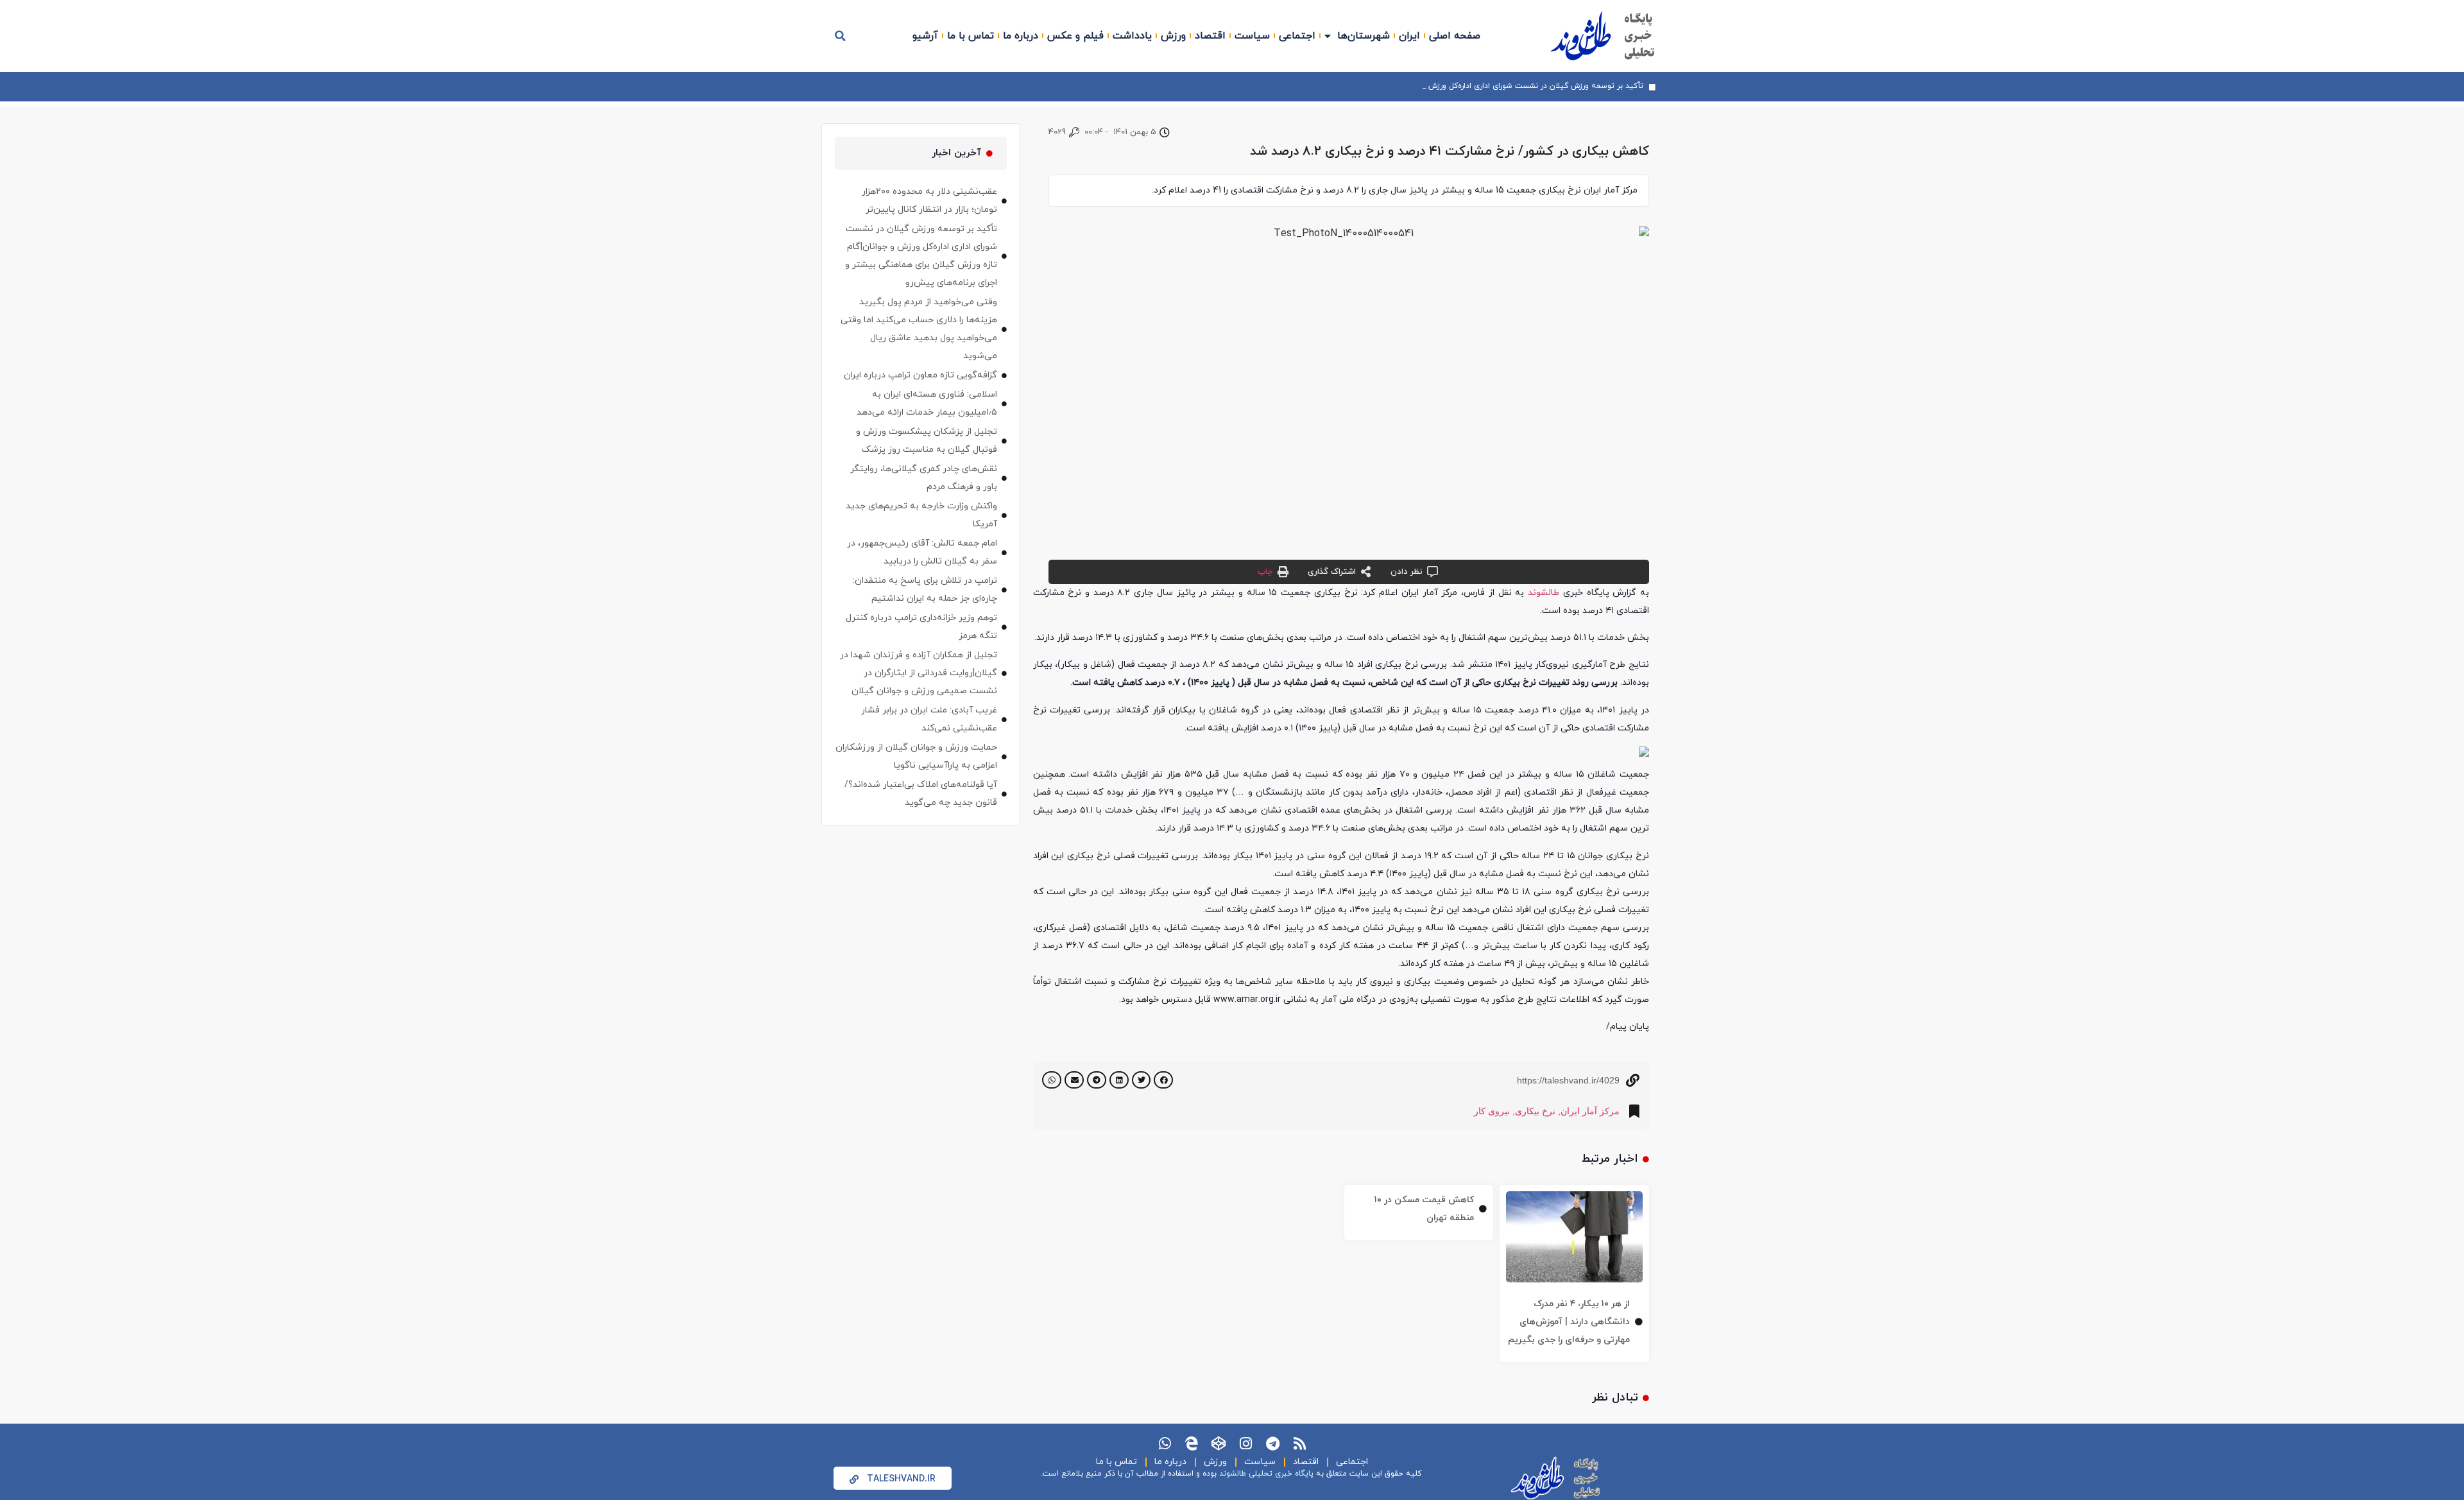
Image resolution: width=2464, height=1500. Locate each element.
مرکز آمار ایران (1590, 1111)
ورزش (1173, 36)
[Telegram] (1272, 1444)
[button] (841, 36)
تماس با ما (971, 36)
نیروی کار (1492, 1111)
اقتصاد (1210, 36)
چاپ (1265, 572)
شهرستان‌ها (1364, 36)
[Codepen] (1219, 1444)
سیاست (1252, 36)
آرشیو (925, 36)
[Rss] (1299, 1444)
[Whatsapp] (1165, 1444)
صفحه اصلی (1455, 36)
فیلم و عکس (1075, 36)
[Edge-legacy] (1192, 1444)
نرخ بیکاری (1535, 1111)
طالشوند (1544, 593)
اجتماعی (1297, 36)
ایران (1409, 36)
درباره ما (1021, 36)
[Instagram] (1245, 1444)
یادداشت (1132, 36)
